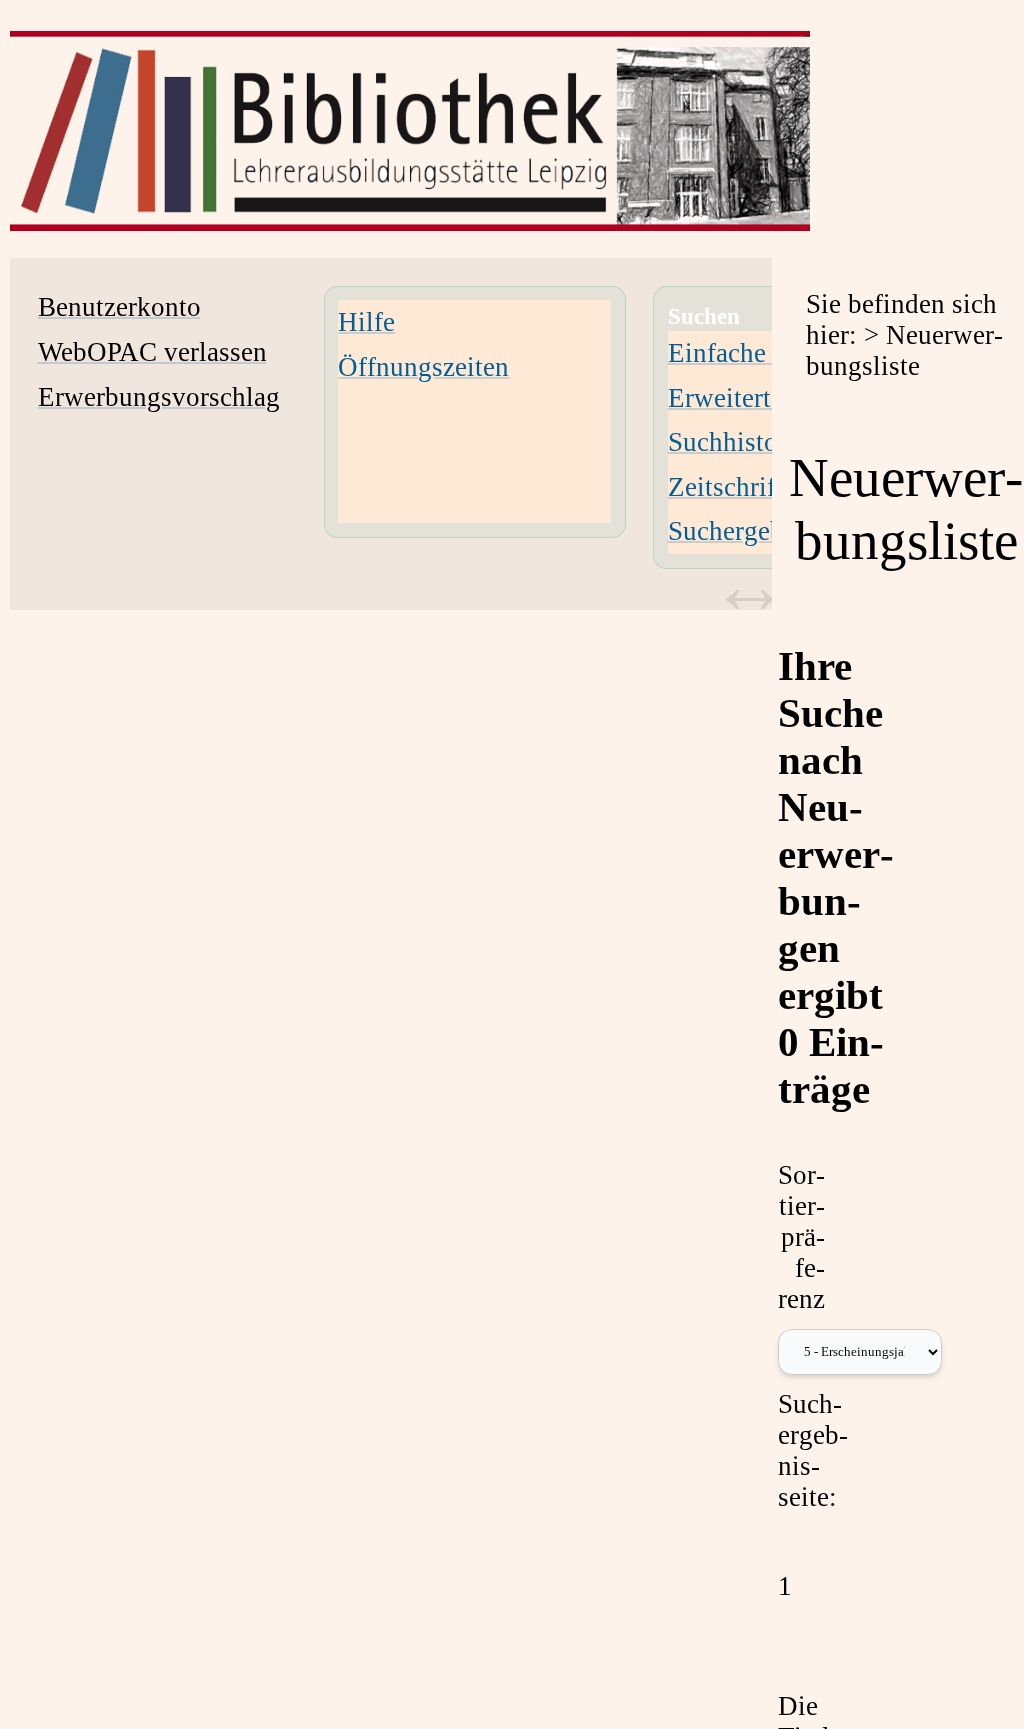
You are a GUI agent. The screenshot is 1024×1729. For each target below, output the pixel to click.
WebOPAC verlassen (152, 352)
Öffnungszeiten (423, 367)
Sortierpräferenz (801, 1237)
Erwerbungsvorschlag (159, 397)
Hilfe (366, 322)
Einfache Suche (754, 353)
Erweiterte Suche (762, 398)
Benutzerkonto (119, 307)
